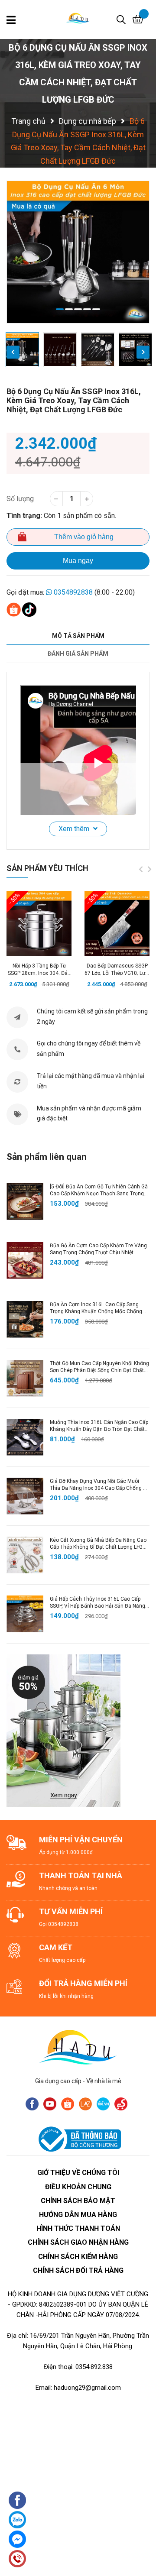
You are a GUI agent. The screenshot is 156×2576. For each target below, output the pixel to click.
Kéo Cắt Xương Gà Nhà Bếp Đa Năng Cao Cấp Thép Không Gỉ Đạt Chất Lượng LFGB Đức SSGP (98, 1547)
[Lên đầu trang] (141, 2526)
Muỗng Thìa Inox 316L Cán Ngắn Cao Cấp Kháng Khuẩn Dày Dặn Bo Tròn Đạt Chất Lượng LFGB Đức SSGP (99, 1430)
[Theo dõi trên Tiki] (103, 2104)
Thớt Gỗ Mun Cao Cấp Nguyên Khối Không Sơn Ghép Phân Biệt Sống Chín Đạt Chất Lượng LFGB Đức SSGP (99, 1371)
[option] (78, 252)
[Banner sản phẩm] (63, 1730)
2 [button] (69, 309)
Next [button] (143, 352)
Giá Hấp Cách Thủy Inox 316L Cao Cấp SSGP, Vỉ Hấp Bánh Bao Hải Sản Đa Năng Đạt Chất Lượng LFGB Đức (97, 1606)
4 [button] (87, 309)
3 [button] (78, 309)
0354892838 (73, 592)
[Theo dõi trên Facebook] (32, 2104)
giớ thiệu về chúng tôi (78, 2173)
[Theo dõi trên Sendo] (121, 2104)
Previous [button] (13, 352)
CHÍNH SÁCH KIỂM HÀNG (78, 2257)
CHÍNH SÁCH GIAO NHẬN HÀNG (78, 2242)
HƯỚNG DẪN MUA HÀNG (78, 2215)
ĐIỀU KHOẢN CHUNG (78, 2187)
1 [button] (60, 309)
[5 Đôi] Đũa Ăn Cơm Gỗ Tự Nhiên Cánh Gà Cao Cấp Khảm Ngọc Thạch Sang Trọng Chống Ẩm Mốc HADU (99, 1194)
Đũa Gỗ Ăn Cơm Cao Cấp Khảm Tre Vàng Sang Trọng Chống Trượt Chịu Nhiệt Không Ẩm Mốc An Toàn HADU (98, 1253)
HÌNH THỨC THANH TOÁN (78, 2228)
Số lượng (20, 499)
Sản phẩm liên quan (47, 1157)
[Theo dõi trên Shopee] (68, 2104)
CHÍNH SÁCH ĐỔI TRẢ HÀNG (78, 2270)
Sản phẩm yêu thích (47, 868)
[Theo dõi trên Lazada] (85, 2104)
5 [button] (96, 309)
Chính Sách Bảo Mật (78, 2201)
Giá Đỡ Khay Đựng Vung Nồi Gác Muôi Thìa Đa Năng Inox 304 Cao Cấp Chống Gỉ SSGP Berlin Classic (99, 1489)
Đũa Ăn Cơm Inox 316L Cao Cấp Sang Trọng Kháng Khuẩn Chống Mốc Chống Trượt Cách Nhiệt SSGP (96, 1312)
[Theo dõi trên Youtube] (50, 2104)
